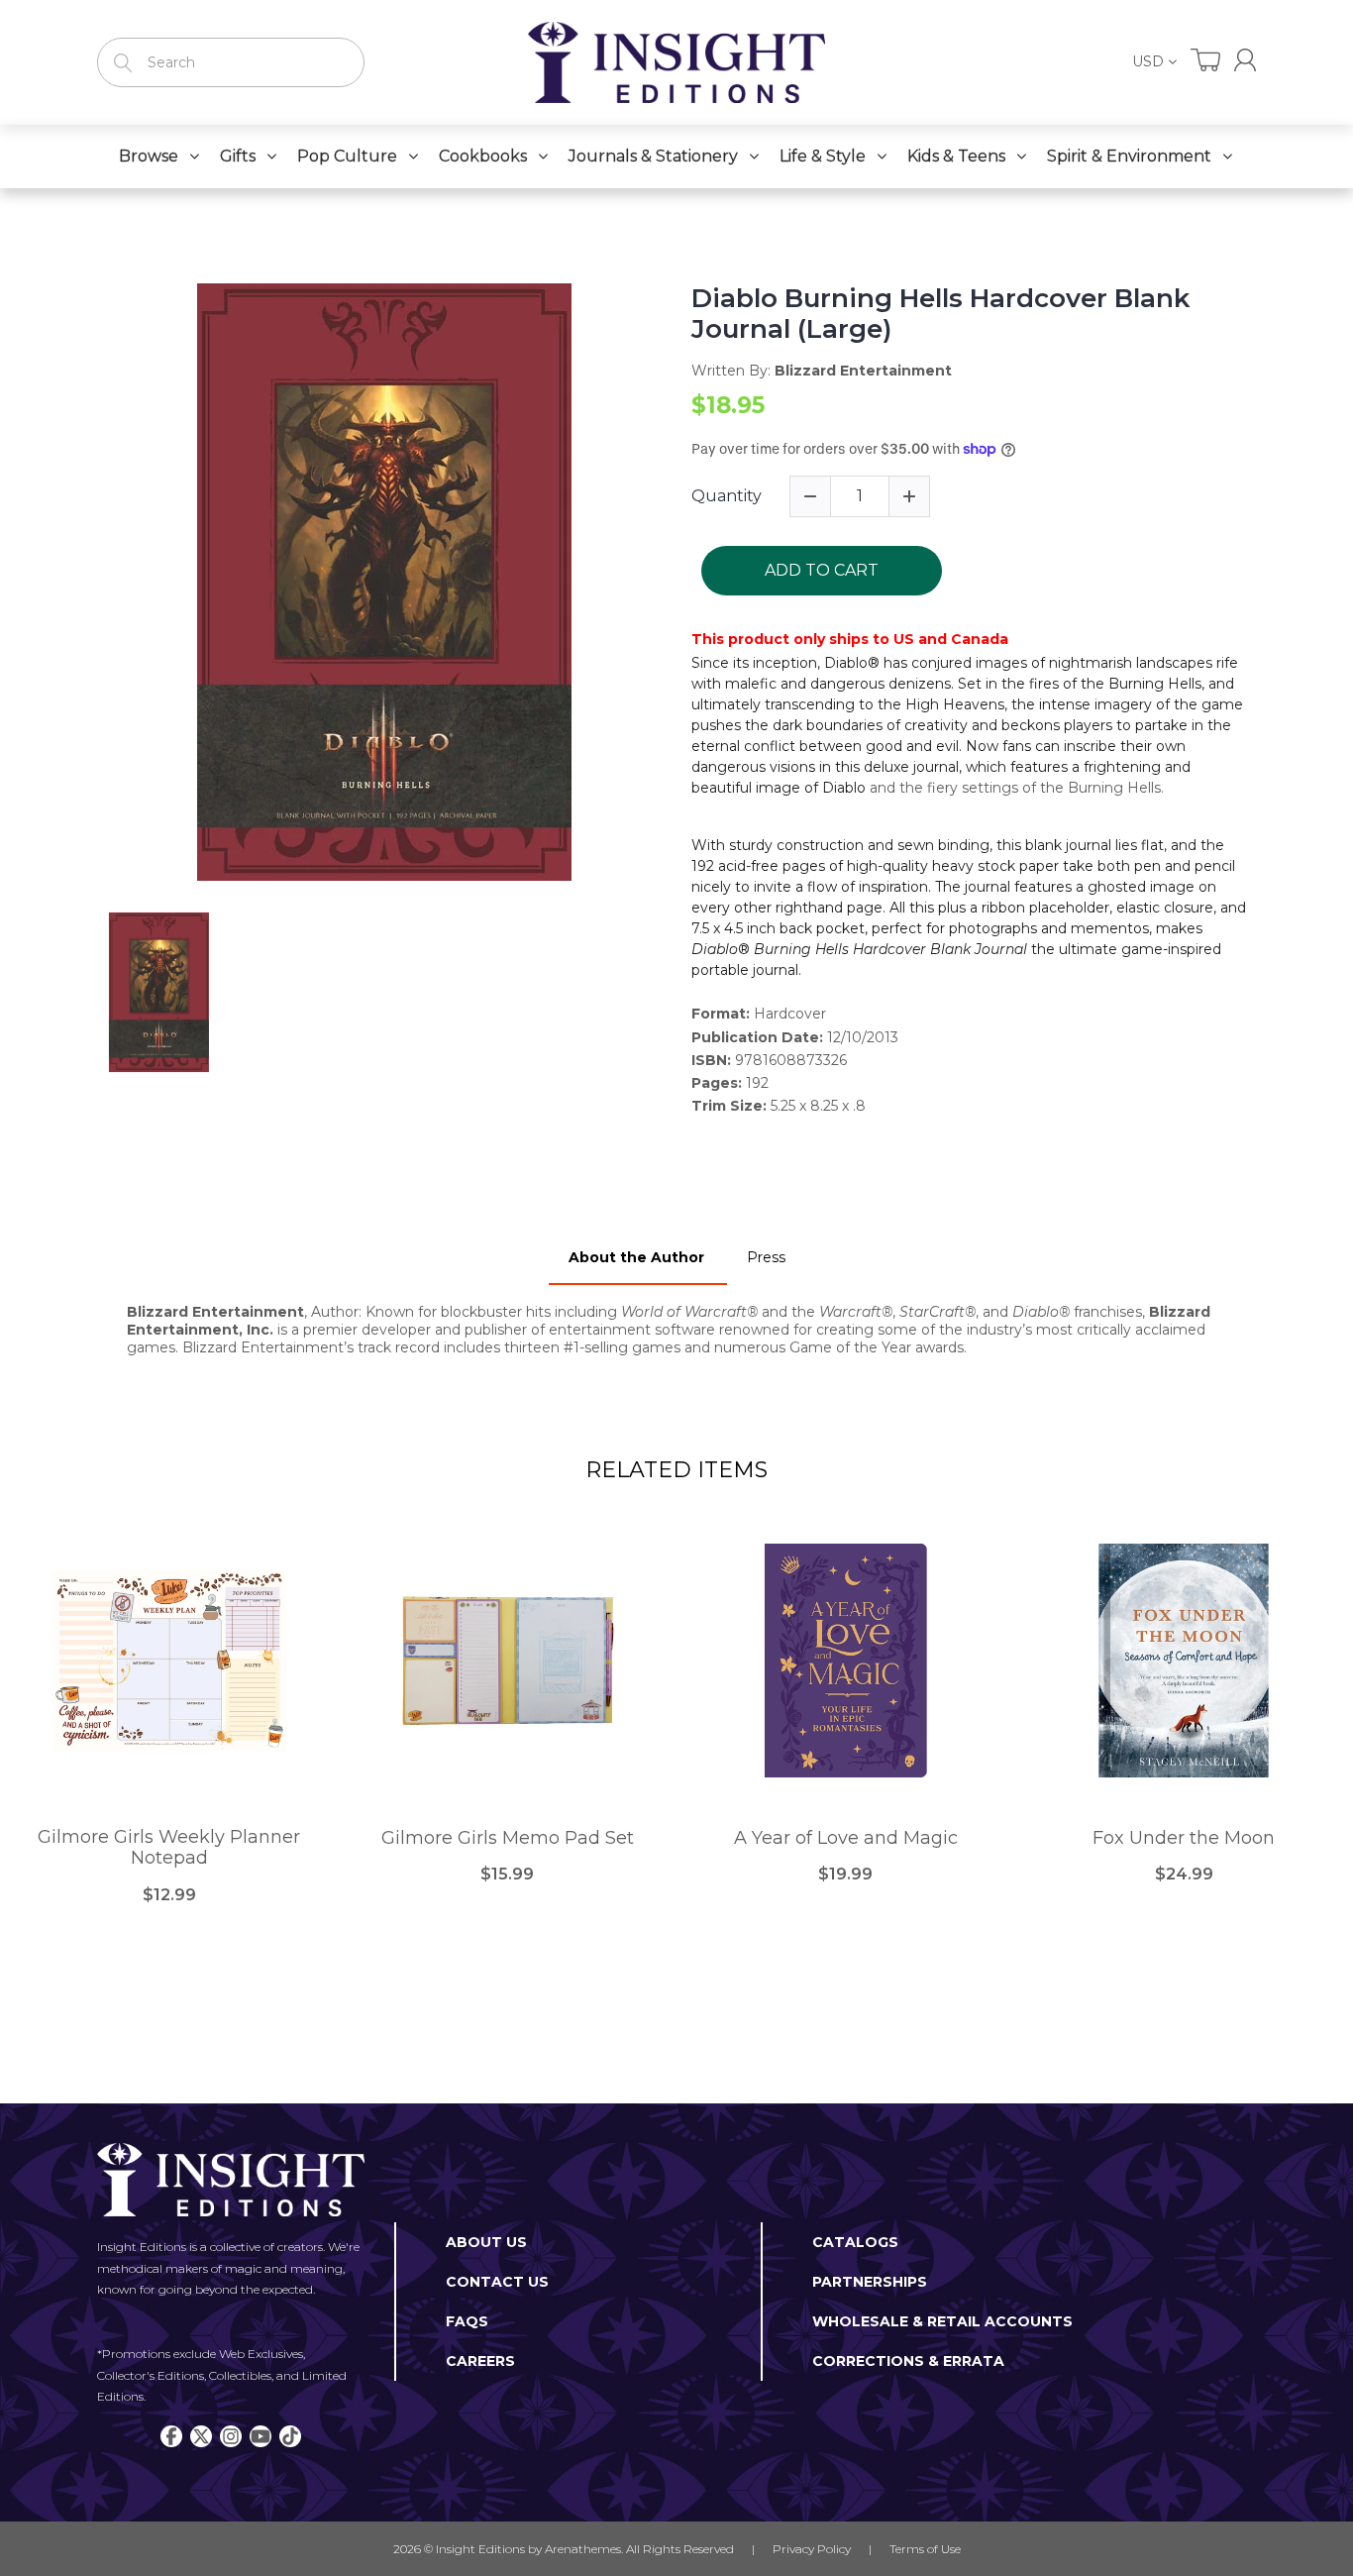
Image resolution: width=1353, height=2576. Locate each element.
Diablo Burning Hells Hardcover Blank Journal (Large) (940, 314)
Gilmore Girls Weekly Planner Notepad (169, 1848)
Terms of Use (925, 2549)
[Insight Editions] (676, 62)
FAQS (467, 2321)
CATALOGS (855, 2242)
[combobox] (231, 62)
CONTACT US (497, 2282)
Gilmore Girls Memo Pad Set (508, 1838)
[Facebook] (171, 2436)
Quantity (727, 496)
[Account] (1245, 60)
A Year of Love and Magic (846, 1838)
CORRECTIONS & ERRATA (908, 2361)
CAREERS (480, 2361)
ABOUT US (486, 2242)
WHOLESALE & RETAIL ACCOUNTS (942, 2321)
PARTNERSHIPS (870, 2282)
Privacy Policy (812, 2549)
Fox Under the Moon (1184, 1838)
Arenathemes (583, 2549)
